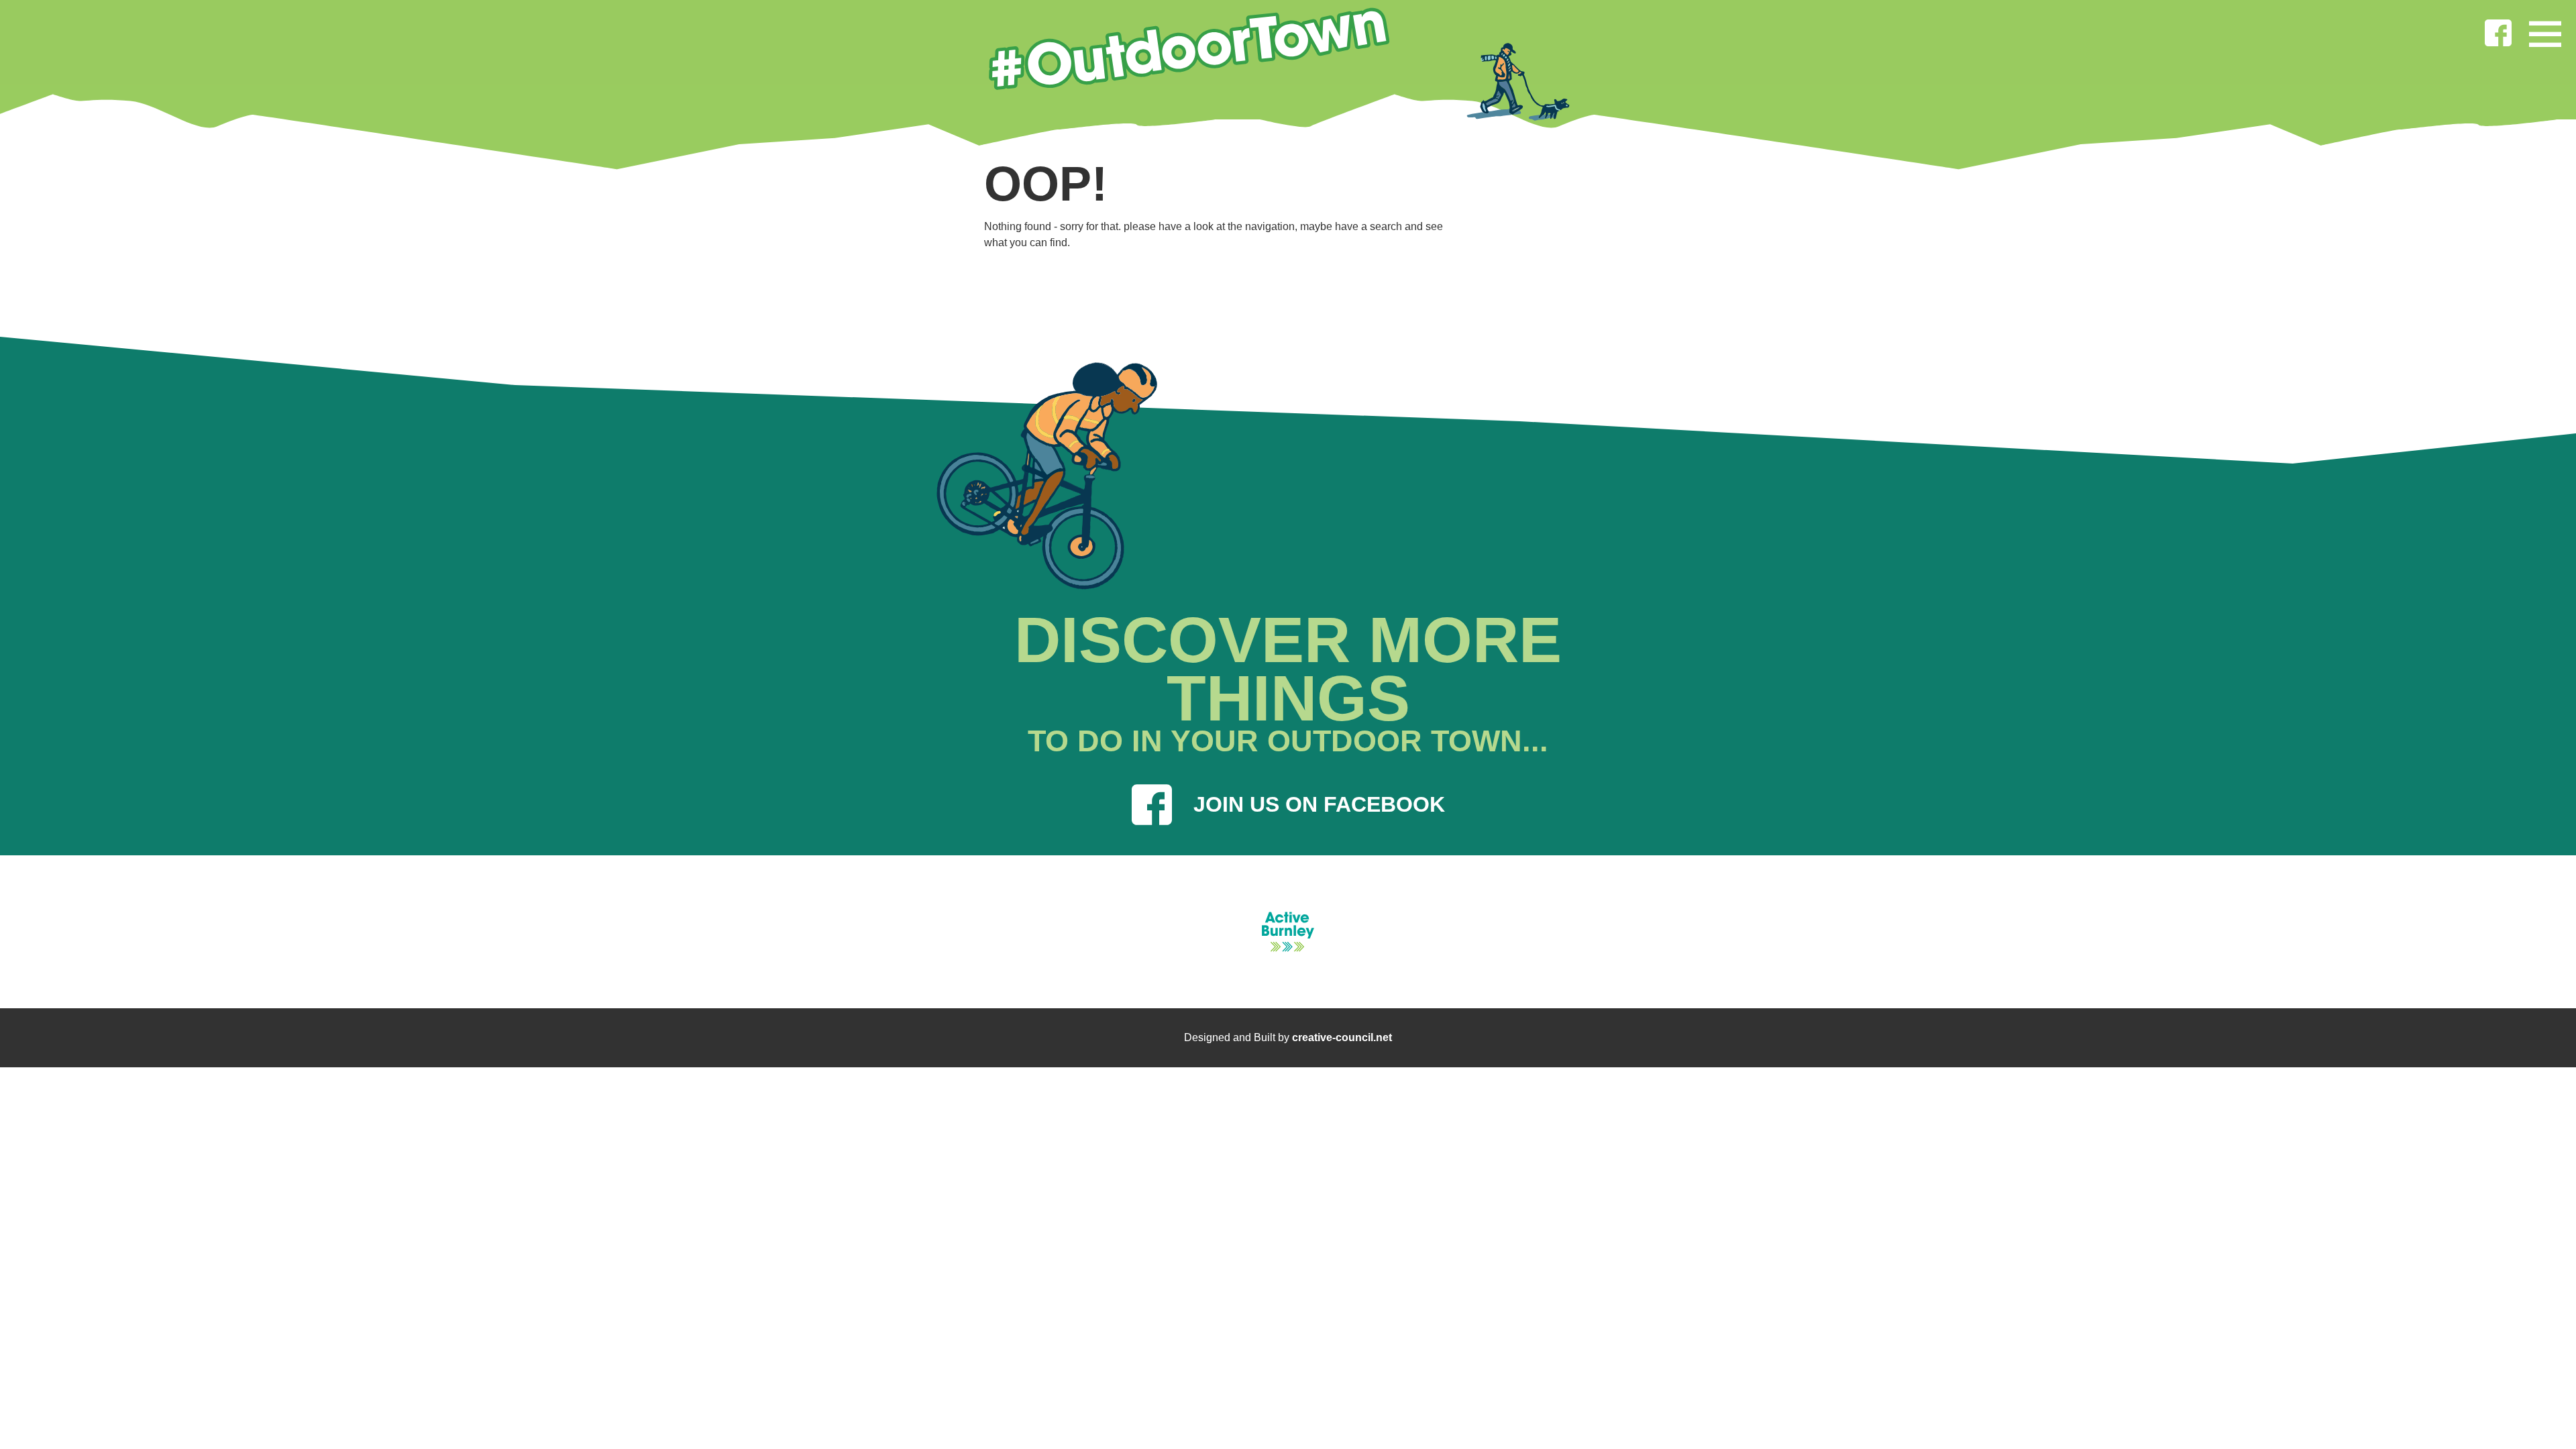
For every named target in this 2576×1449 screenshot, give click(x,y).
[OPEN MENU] (2545, 31)
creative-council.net (1342, 1037)
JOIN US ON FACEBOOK (1319, 804)
